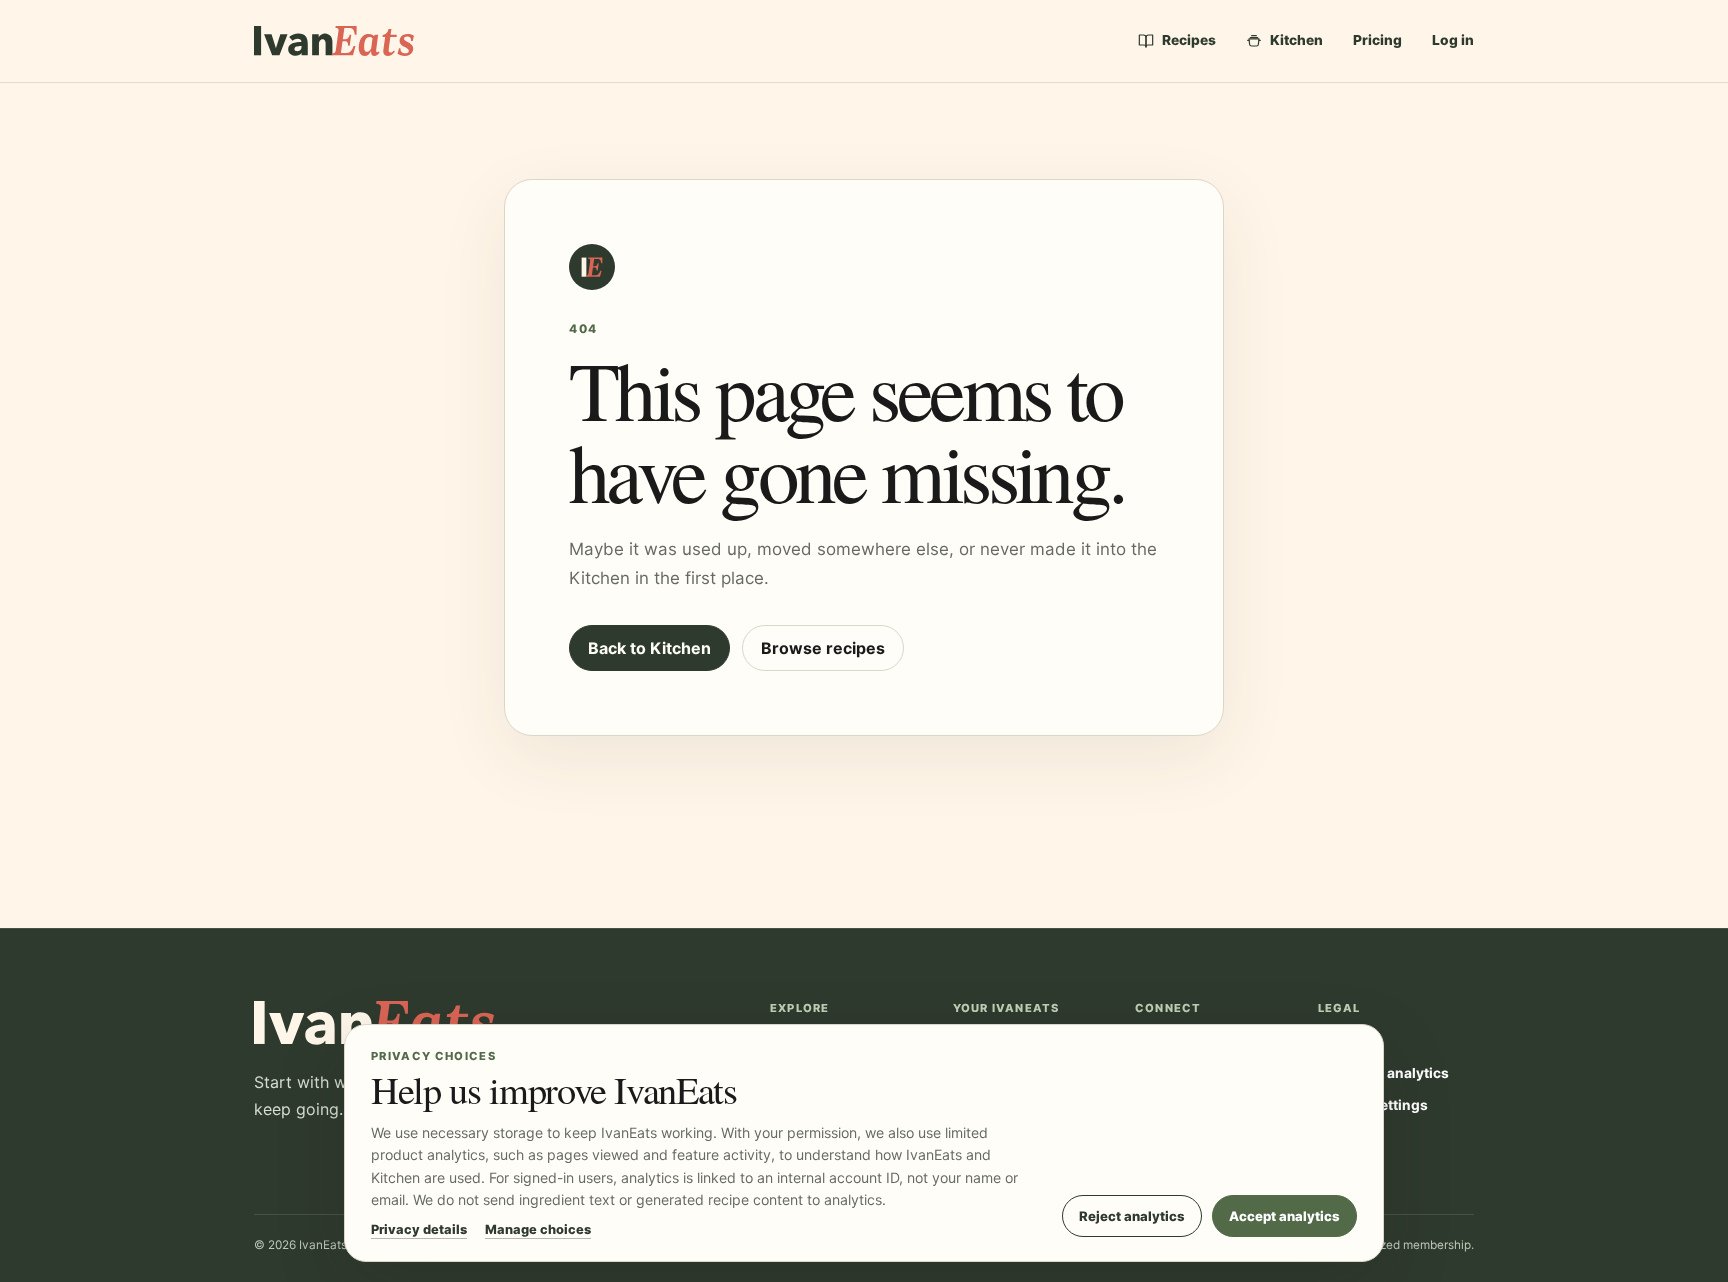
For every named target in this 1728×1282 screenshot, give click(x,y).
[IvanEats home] (334, 40)
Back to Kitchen (649, 648)
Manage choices (538, 1229)
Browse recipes (823, 648)
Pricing (1377, 40)
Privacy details (419, 1229)
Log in (1453, 40)
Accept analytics (1284, 1216)
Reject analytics (1132, 1216)
